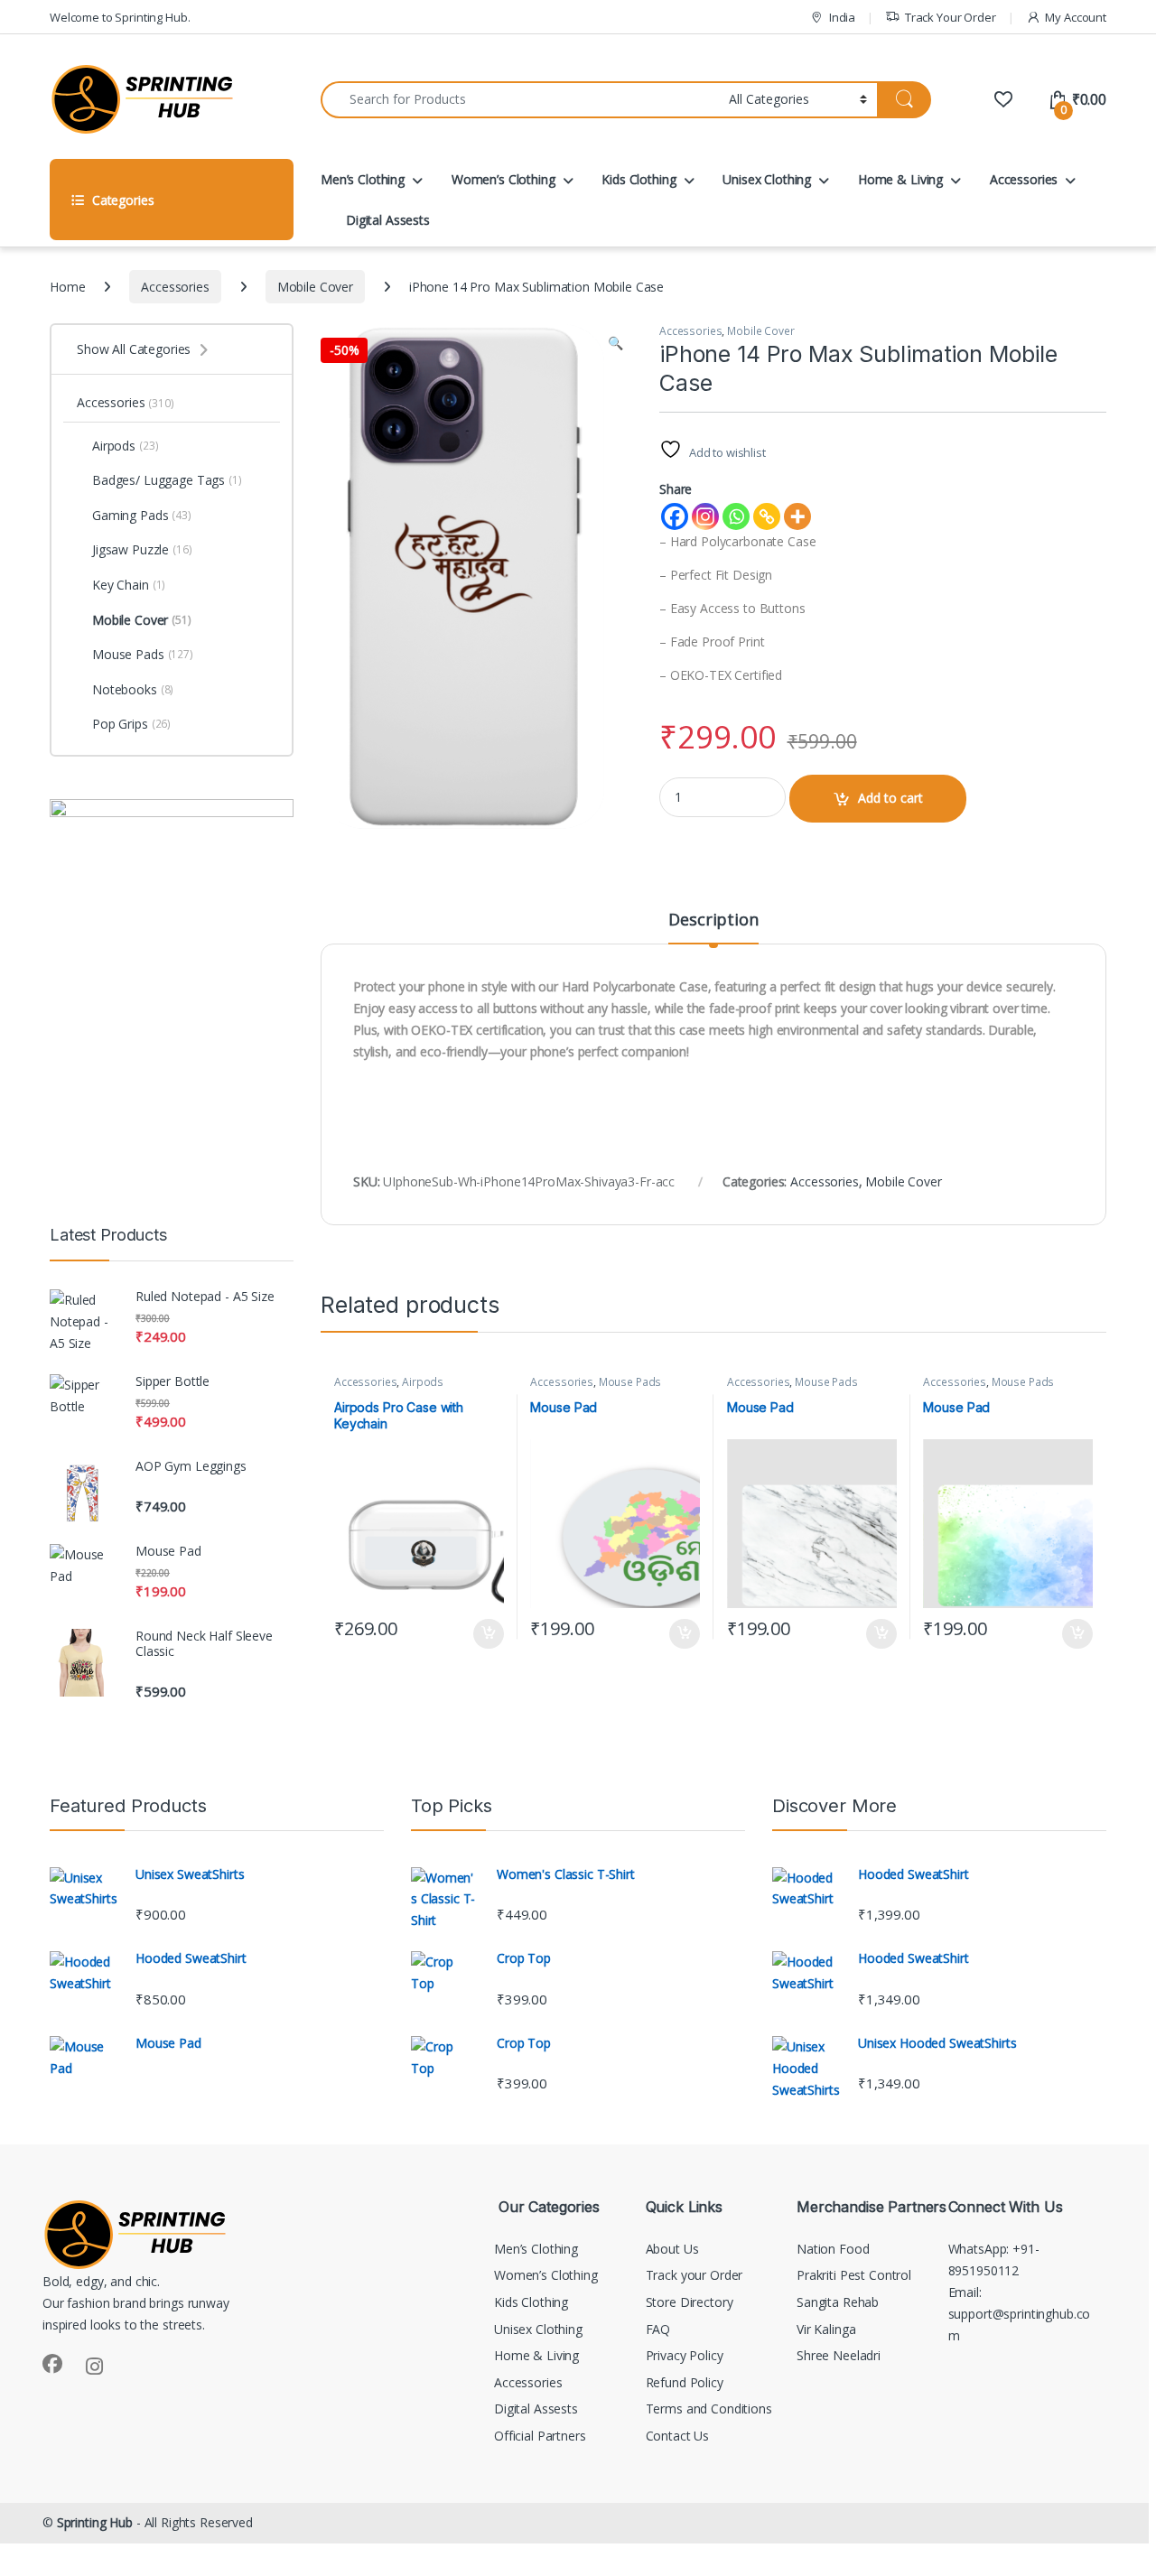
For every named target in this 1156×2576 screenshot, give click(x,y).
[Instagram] (705, 516)
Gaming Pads (142, 515)
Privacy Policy (685, 2355)
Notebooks (133, 689)
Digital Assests (388, 220)
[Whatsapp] (736, 516)
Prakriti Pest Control (854, 2275)
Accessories (1024, 179)
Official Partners (540, 2436)
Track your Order (695, 2275)
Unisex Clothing (767, 179)
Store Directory (690, 2302)
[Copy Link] (767, 516)
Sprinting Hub (95, 2522)
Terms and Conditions (709, 2409)
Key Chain (129, 585)
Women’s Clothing (503, 179)
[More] (797, 516)
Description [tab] (713, 921)
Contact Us (678, 2436)
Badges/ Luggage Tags (167, 480)
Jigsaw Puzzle (142, 549)
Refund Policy (685, 2382)
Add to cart (890, 798)
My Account (1076, 17)
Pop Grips (131, 724)
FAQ (658, 2329)
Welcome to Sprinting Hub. (120, 17)
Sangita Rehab (838, 2302)
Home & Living (900, 179)
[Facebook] (675, 516)
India (842, 17)
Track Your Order (951, 17)
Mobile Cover (315, 287)
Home (67, 287)
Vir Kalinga (826, 2329)
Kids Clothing (639, 179)
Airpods (423, 1382)
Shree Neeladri (839, 2355)
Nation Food (833, 2249)
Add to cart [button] (489, 1634)
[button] (615, 343)
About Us (672, 2249)
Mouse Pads (630, 1382)
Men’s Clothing (363, 179)
